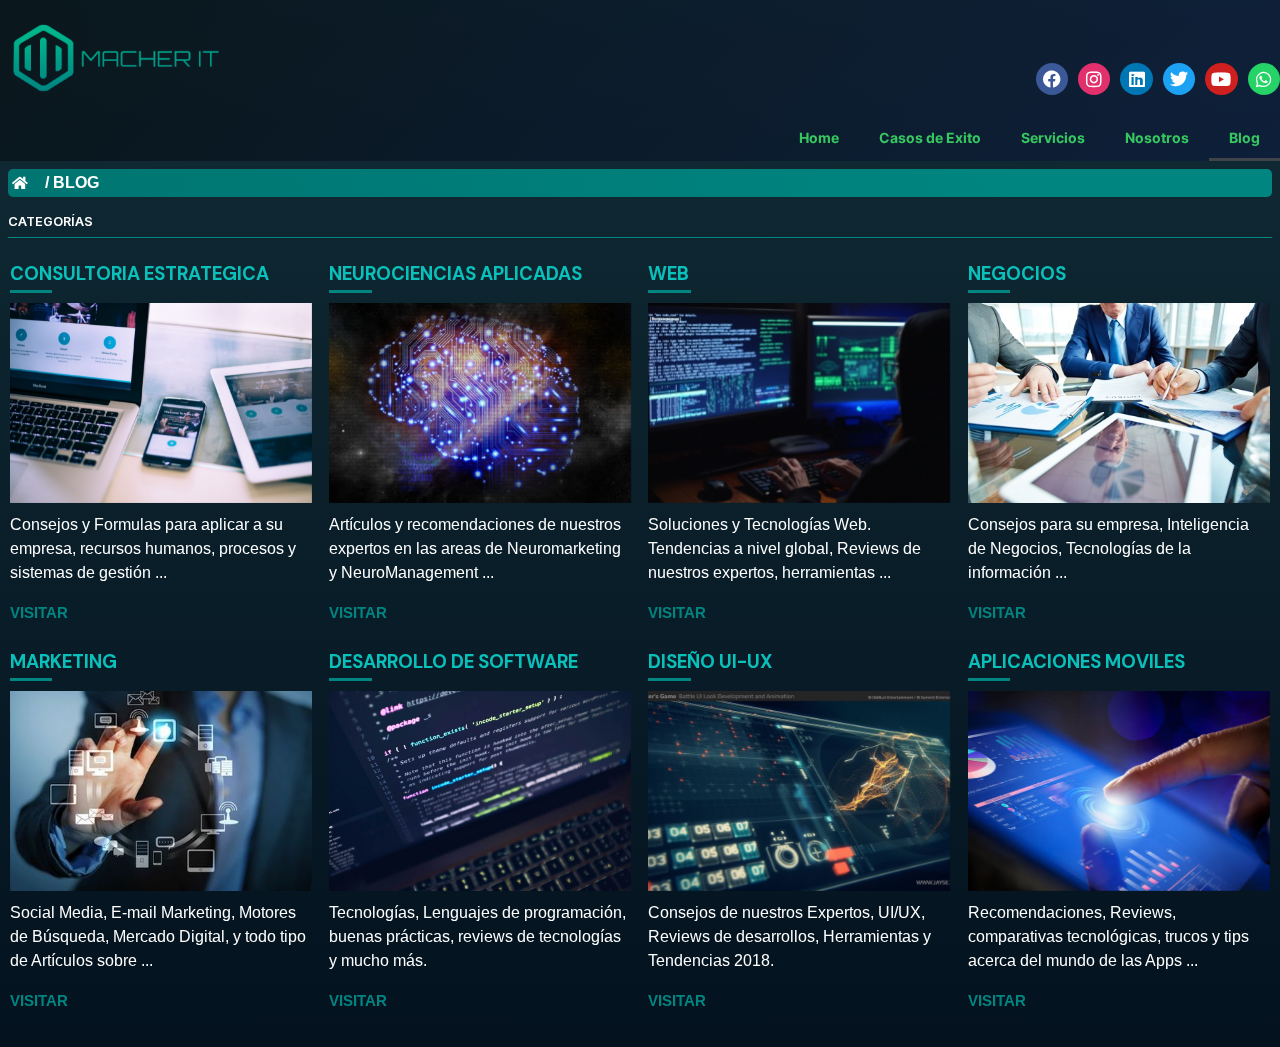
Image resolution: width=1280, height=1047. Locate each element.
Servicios (1053, 137)
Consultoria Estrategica (139, 273)
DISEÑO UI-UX (710, 661)
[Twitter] (1179, 79)
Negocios (1017, 273)
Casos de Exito (930, 137)
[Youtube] (1221, 79)
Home (819, 137)
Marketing (63, 661)
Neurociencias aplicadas (455, 273)
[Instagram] (1094, 79)
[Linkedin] (1136, 79)
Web (668, 273)
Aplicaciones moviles (1076, 661)
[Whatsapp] (1264, 79)
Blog (1244, 137)
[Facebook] (1052, 79)
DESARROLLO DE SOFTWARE (453, 661)
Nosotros (1157, 137)
